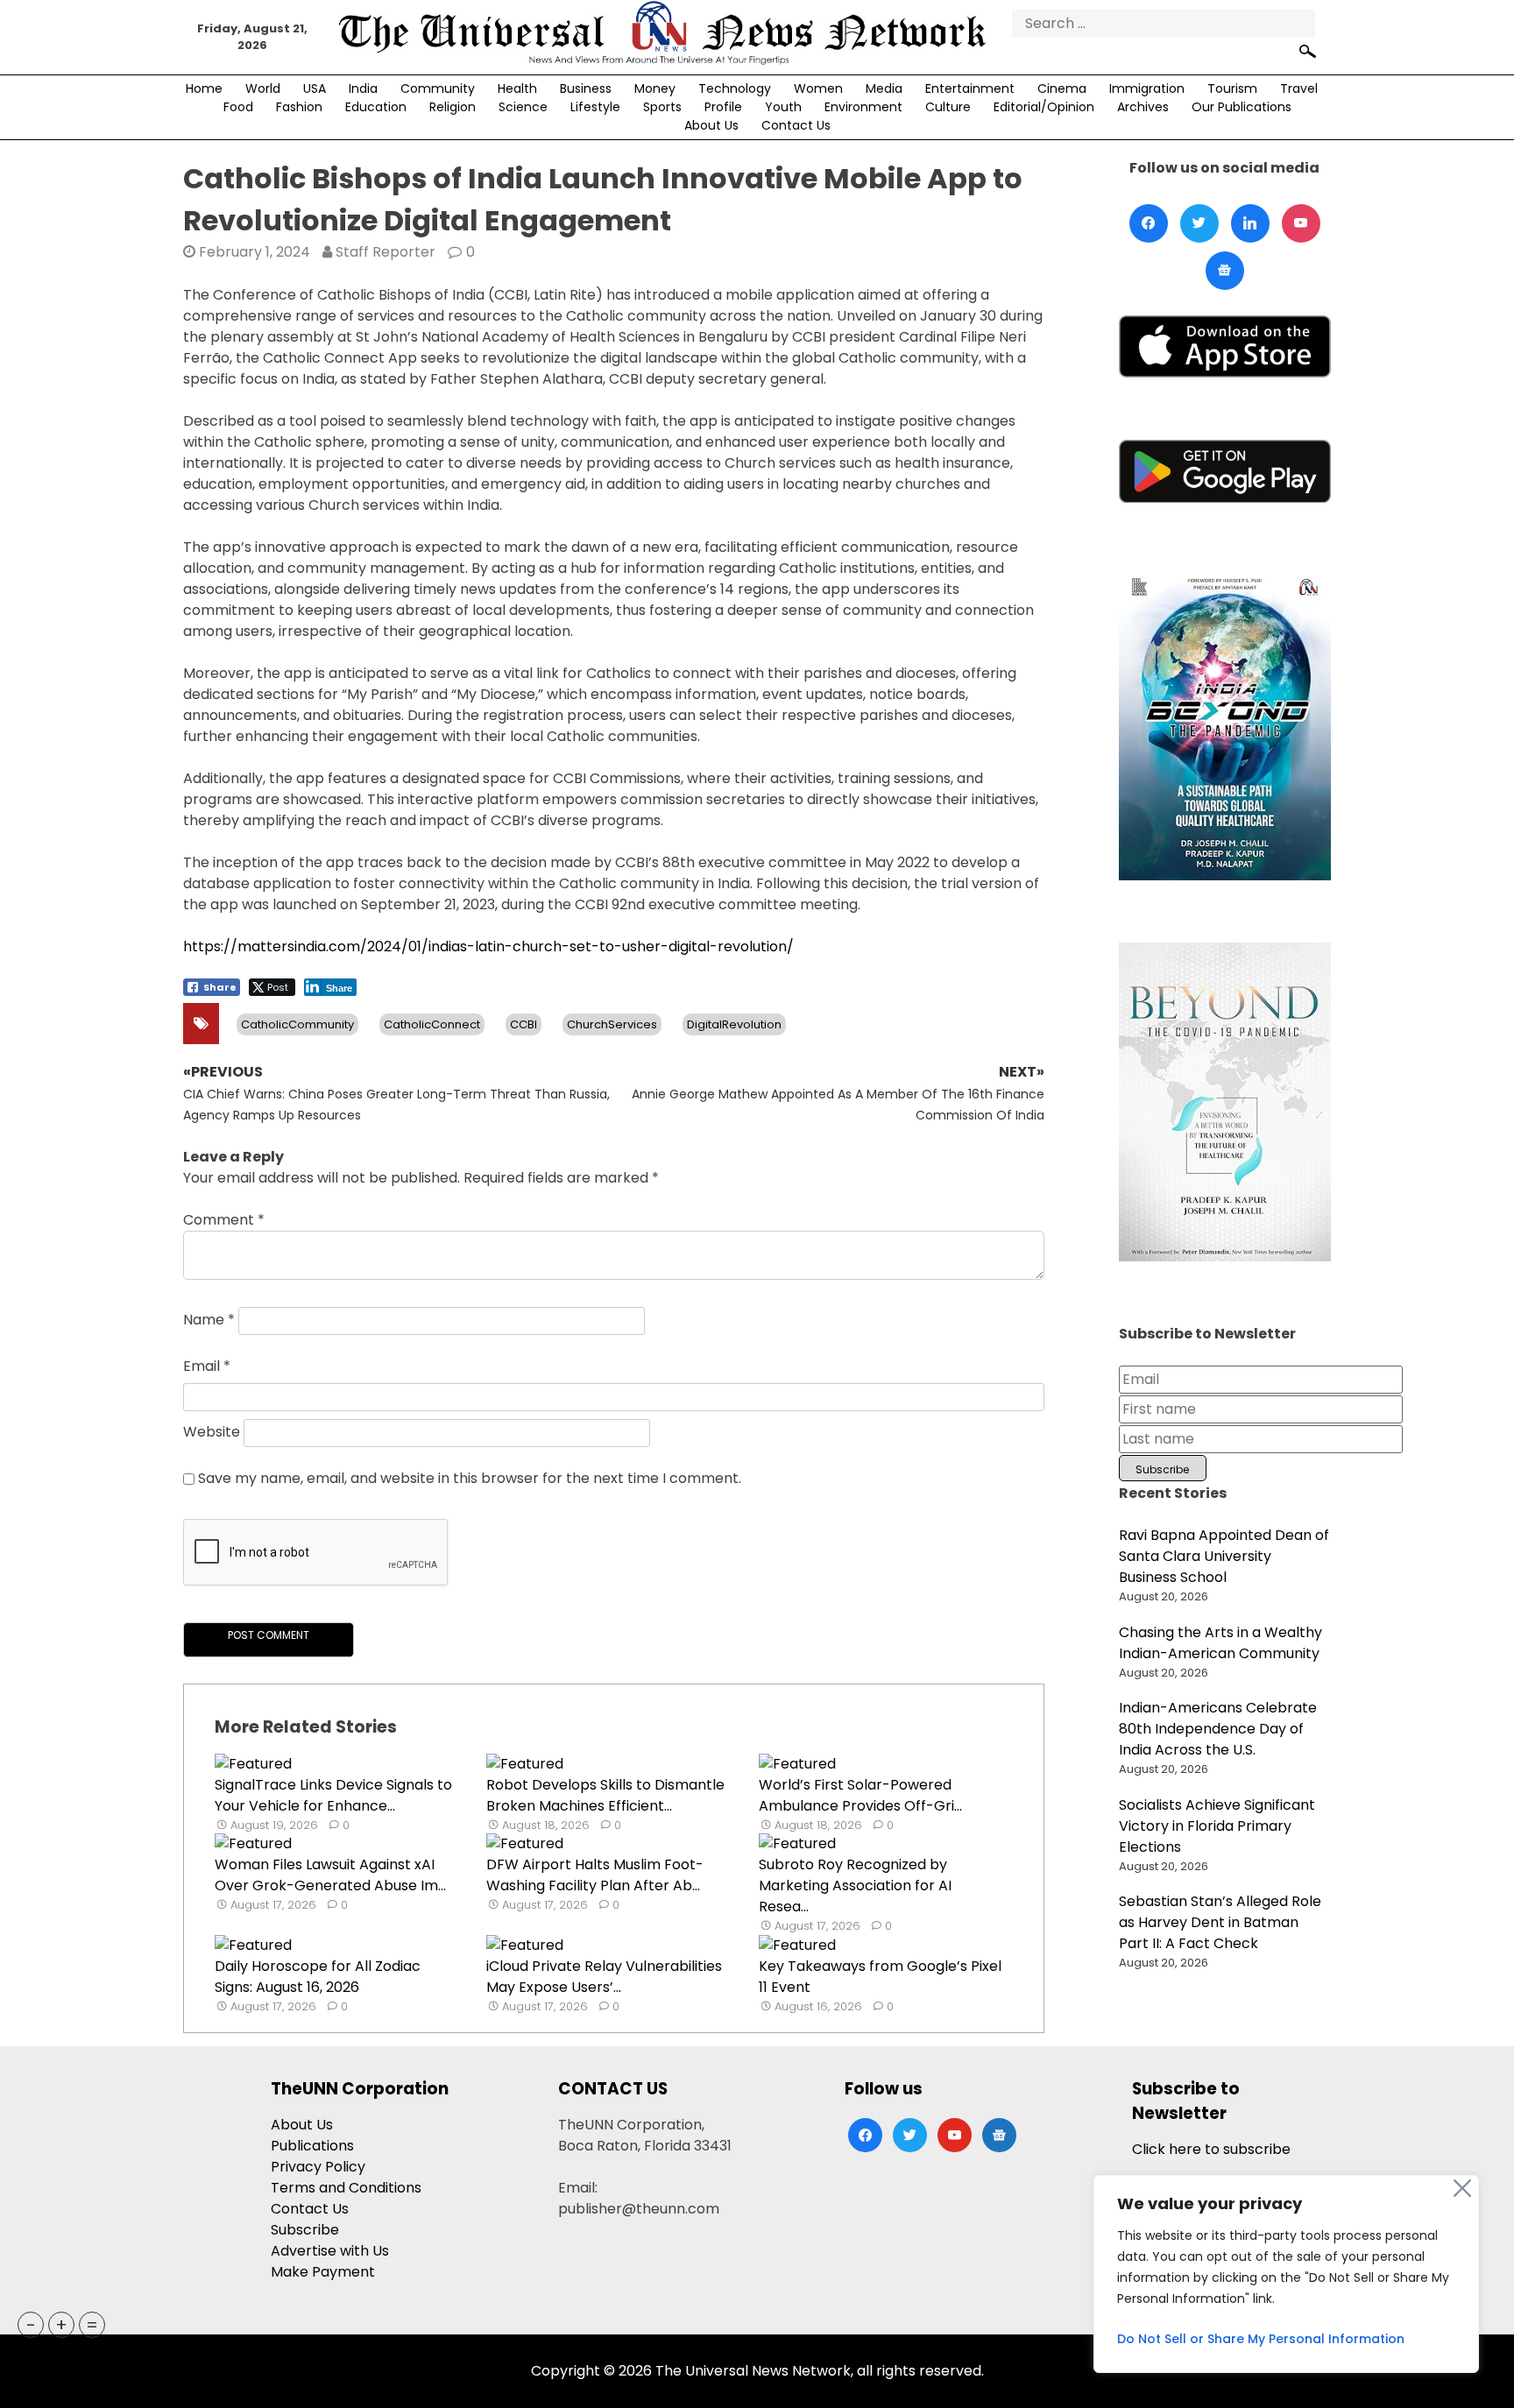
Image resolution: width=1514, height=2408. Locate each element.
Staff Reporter (386, 252)
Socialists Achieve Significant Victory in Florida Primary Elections (1217, 1826)
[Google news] (1225, 271)
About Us (711, 125)
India (363, 88)
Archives (1143, 107)
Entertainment (970, 88)
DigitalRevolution (734, 1024)
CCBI (524, 1024)
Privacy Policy (318, 2167)
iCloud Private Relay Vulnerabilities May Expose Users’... (604, 1977)
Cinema (1062, 88)
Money (655, 88)
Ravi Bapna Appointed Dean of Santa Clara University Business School (1224, 1556)
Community (438, 88)
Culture (948, 107)
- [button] (31, 2325)
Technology (735, 88)
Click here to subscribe (1211, 2149)
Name (209, 1321)
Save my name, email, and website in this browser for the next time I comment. (470, 1478)
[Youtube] (1301, 223)
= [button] (92, 2325)
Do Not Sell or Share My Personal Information (1261, 2339)
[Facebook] (1149, 223)
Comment (224, 1220)
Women (818, 88)
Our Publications (1242, 107)
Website (212, 1433)
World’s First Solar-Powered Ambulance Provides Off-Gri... (860, 1795)
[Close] (1462, 2188)
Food (238, 107)
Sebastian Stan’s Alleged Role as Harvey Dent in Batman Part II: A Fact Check (1220, 1922)
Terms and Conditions (346, 2188)
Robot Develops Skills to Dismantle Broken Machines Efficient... (605, 1795)
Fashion (299, 107)
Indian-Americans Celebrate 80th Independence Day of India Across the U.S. (1218, 1729)
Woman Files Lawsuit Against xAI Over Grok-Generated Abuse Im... (330, 1875)
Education (376, 107)
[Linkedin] (1250, 223)
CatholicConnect (432, 1024)
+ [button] (61, 2325)
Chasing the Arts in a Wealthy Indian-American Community (1220, 1643)
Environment (863, 107)
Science (523, 107)
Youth (783, 107)
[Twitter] (1199, 223)
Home (204, 88)
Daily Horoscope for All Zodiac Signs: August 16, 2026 (318, 1977)
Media (884, 88)
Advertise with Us (330, 2251)
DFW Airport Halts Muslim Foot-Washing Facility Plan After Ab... (595, 1875)
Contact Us (796, 125)
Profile (723, 107)
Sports (662, 107)
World (263, 88)
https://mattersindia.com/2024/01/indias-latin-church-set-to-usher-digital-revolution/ (488, 946)
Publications (312, 2146)
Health (517, 88)
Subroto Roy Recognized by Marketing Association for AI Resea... (855, 1885)
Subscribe (305, 2230)
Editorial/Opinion (1044, 107)
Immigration (1147, 88)
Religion (453, 107)
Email (207, 1366)
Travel (1299, 88)
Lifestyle (595, 107)
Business (586, 88)
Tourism (1232, 88)
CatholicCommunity (297, 1024)
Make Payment (323, 2272)
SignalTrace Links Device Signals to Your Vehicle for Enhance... (333, 1795)
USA (315, 88)
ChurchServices (612, 1024)
